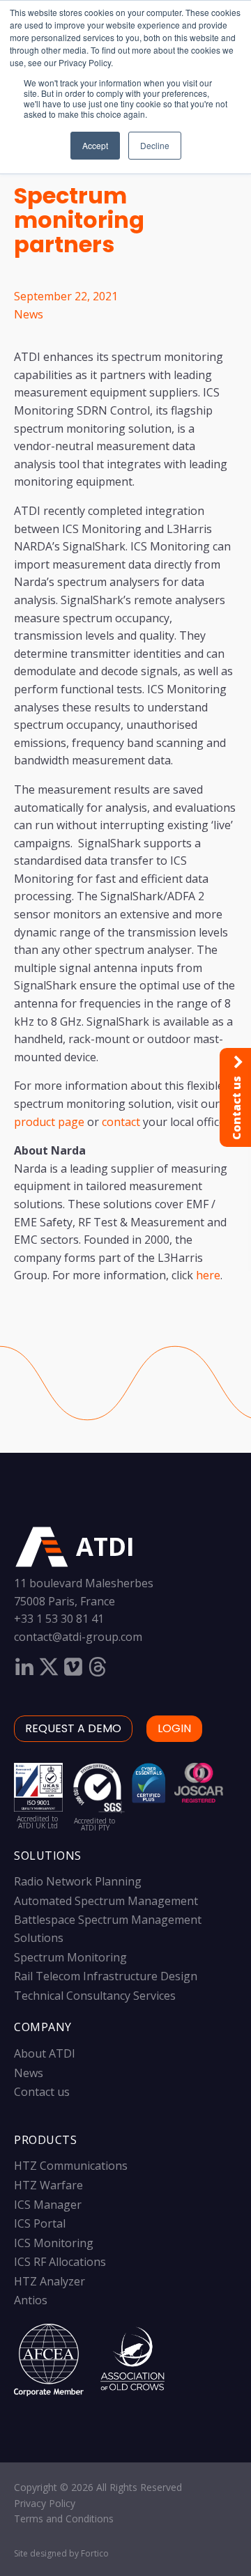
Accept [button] (95, 145)
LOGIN (174, 1728)
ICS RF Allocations (60, 2262)
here (208, 1275)
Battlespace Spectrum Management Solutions (108, 1929)
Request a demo (73, 1728)
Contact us (42, 2092)
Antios (31, 2300)
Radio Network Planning (78, 1881)
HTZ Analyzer (50, 2281)
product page (49, 1122)
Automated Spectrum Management (106, 1901)
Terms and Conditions (64, 2519)
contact (121, 1122)
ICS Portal (40, 2223)
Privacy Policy (45, 2503)
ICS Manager (48, 2205)
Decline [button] (155, 145)
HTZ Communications (71, 2166)
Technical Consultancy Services (95, 1996)
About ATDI (45, 2053)
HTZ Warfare (48, 2185)
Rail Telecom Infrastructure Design (106, 1976)
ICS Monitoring (54, 2243)
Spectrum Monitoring (70, 1957)
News (29, 314)
